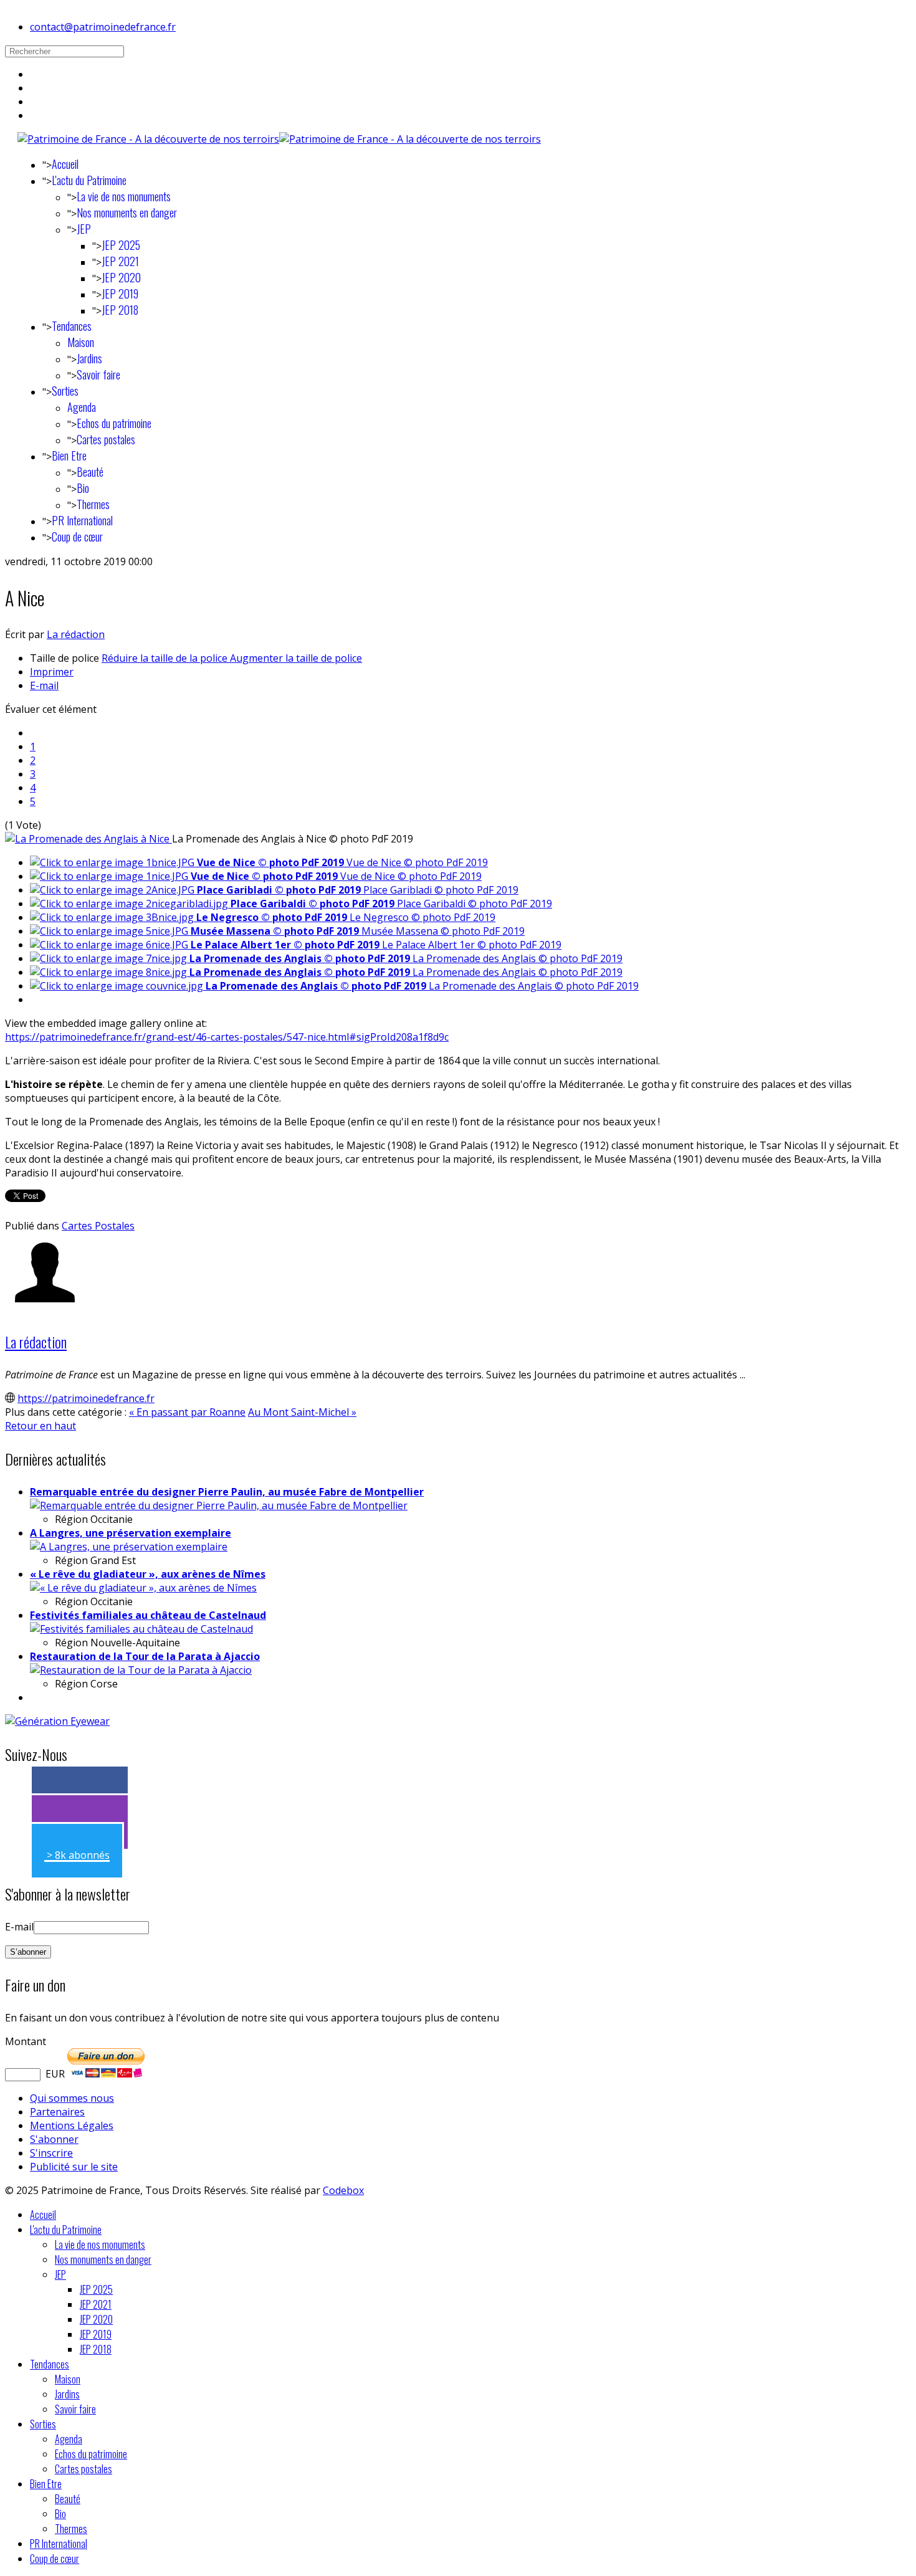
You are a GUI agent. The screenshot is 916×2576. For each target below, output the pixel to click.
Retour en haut (41, 1426)
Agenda (82, 407)
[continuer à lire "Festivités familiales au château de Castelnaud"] (141, 1629)
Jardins (89, 358)
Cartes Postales (98, 1226)
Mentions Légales (72, 2125)
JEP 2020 (121, 277)
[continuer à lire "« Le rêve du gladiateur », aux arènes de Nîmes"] (143, 1588)
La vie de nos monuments (124, 196)
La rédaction (76, 634)
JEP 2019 (120, 293)
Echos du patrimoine (114, 423)
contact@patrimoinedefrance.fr (103, 27)
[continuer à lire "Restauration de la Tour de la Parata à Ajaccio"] (141, 1670)
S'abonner (54, 2139)
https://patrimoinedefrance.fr (86, 1398)
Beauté (90, 472)
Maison (81, 342)
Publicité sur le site (74, 2167)
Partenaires (57, 2112)
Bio (83, 488)
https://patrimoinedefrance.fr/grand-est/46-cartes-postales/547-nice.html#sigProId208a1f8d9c (227, 1037)
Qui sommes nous (72, 2098)
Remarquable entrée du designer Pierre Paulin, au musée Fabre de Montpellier (227, 1492)
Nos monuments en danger (127, 212)
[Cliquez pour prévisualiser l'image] (88, 839)
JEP (84, 229)
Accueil (65, 164)
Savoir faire (98, 374)
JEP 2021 (120, 261)
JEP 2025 (121, 245)
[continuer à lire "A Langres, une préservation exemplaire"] (129, 1547)
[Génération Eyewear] (57, 1721)
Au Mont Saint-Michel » (302, 1412)
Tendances (72, 326)
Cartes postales (106, 439)
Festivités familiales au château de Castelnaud (148, 1615)
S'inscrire (51, 2153)
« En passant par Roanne (187, 1412)
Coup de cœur (77, 537)
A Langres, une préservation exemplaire (131, 1533)
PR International (82, 520)
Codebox (343, 2190)
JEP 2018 (120, 310)
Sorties (65, 391)
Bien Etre (69, 456)
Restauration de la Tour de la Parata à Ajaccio (145, 1656)
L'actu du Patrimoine (89, 180)
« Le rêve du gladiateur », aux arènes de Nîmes (148, 1574)
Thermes (93, 504)
